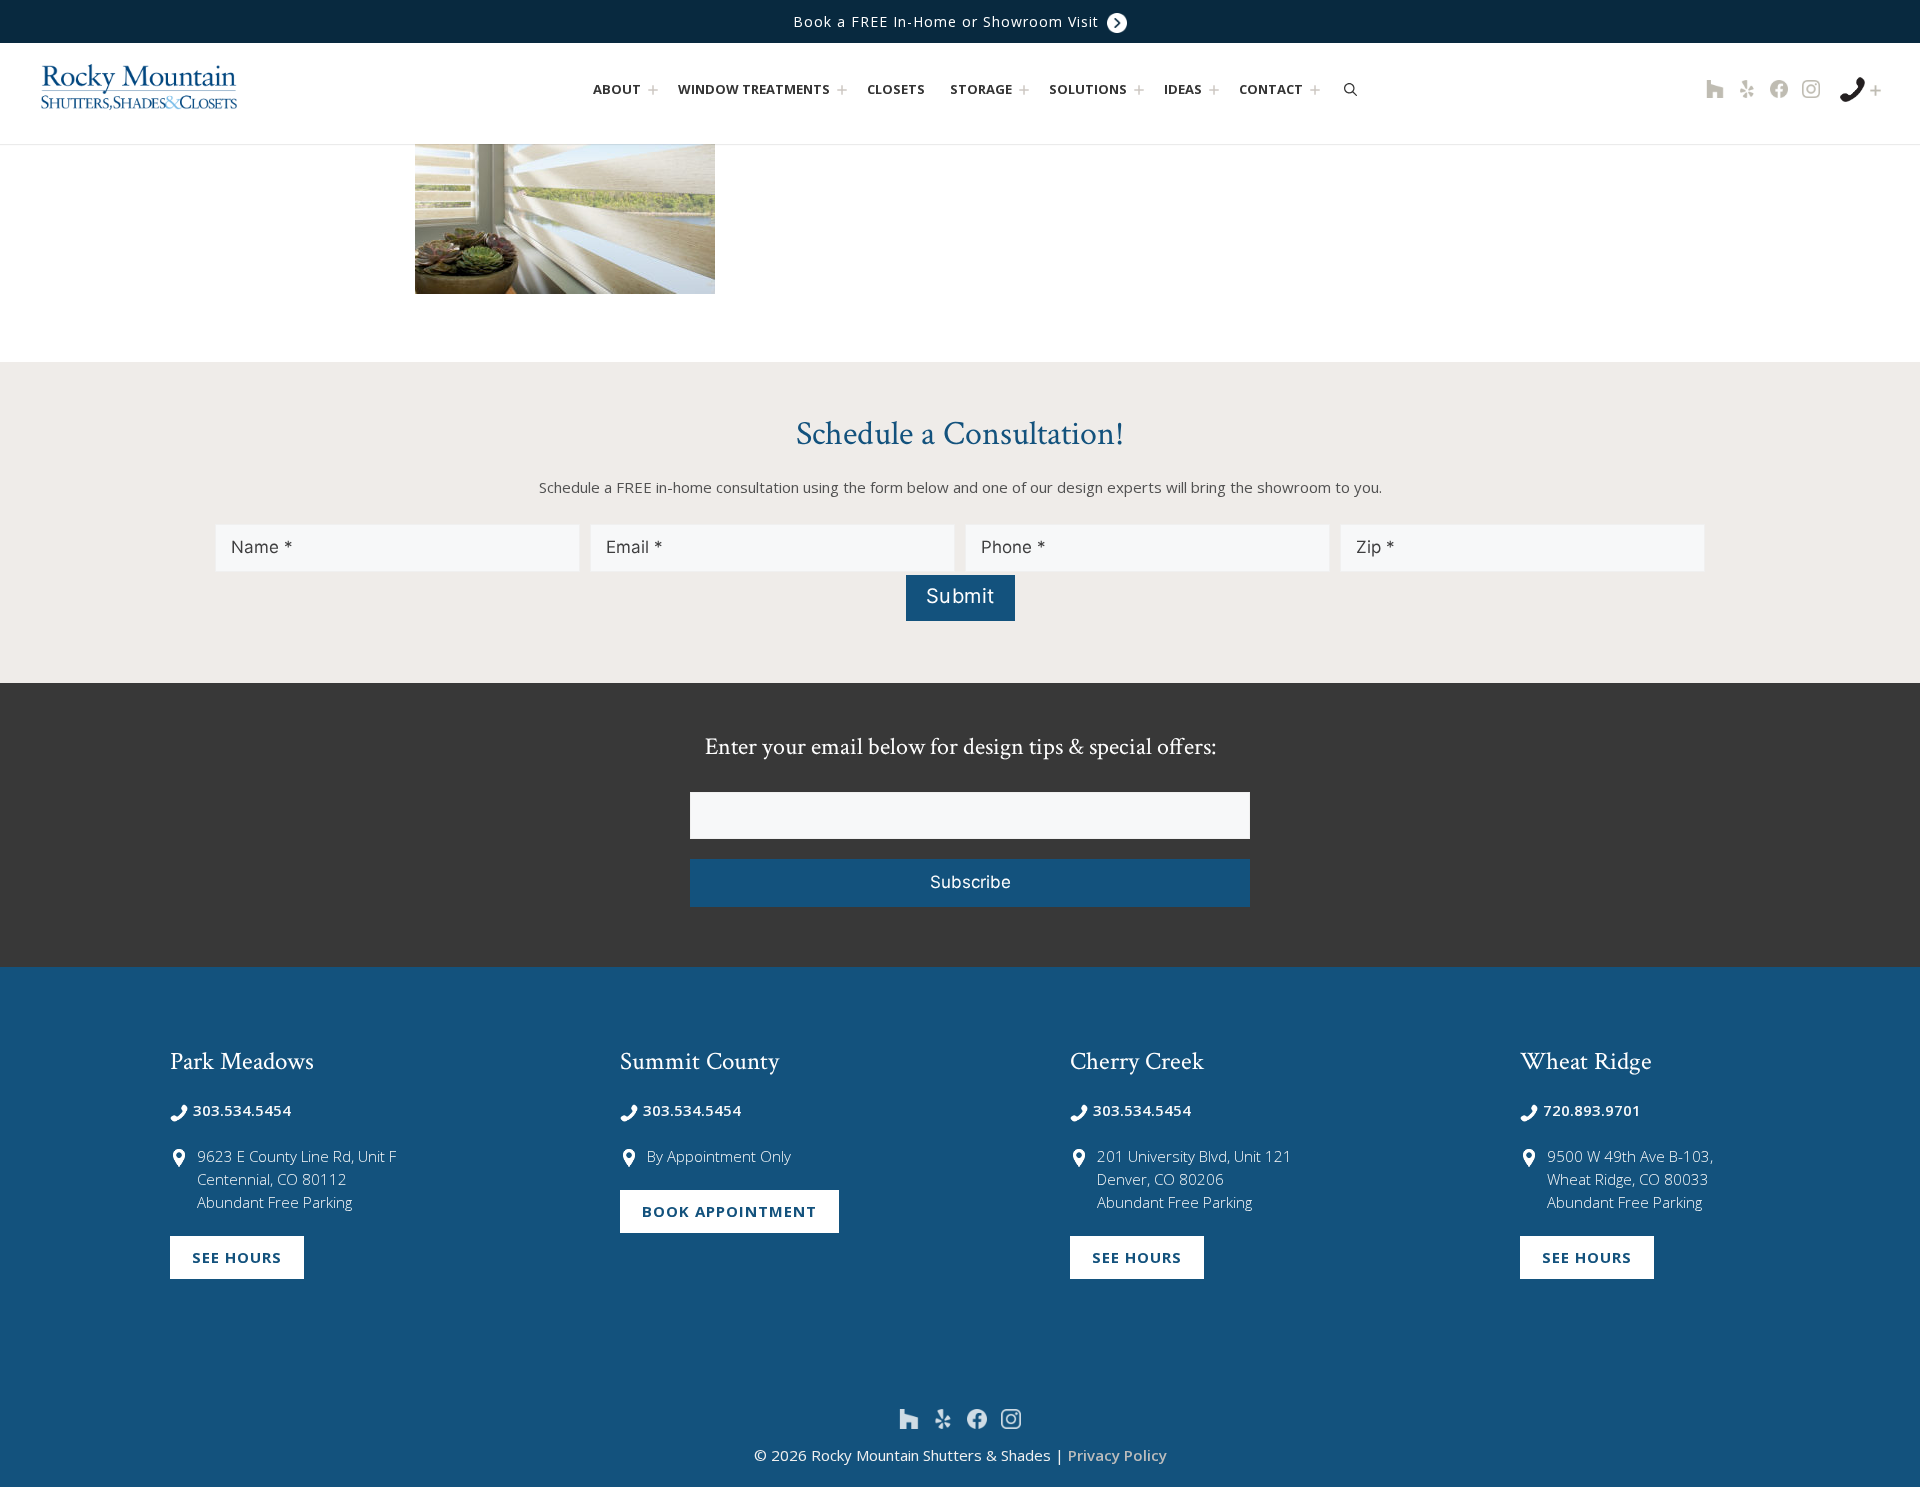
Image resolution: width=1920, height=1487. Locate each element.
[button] (652, 89)
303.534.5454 (242, 1110)
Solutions (1088, 89)
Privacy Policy (1117, 1455)
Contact (1271, 89)
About (617, 89)
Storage (981, 89)
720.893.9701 (1592, 1110)
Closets (896, 89)
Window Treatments (754, 89)
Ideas (1183, 89)
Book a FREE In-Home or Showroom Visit (948, 21)
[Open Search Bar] (1350, 89)
